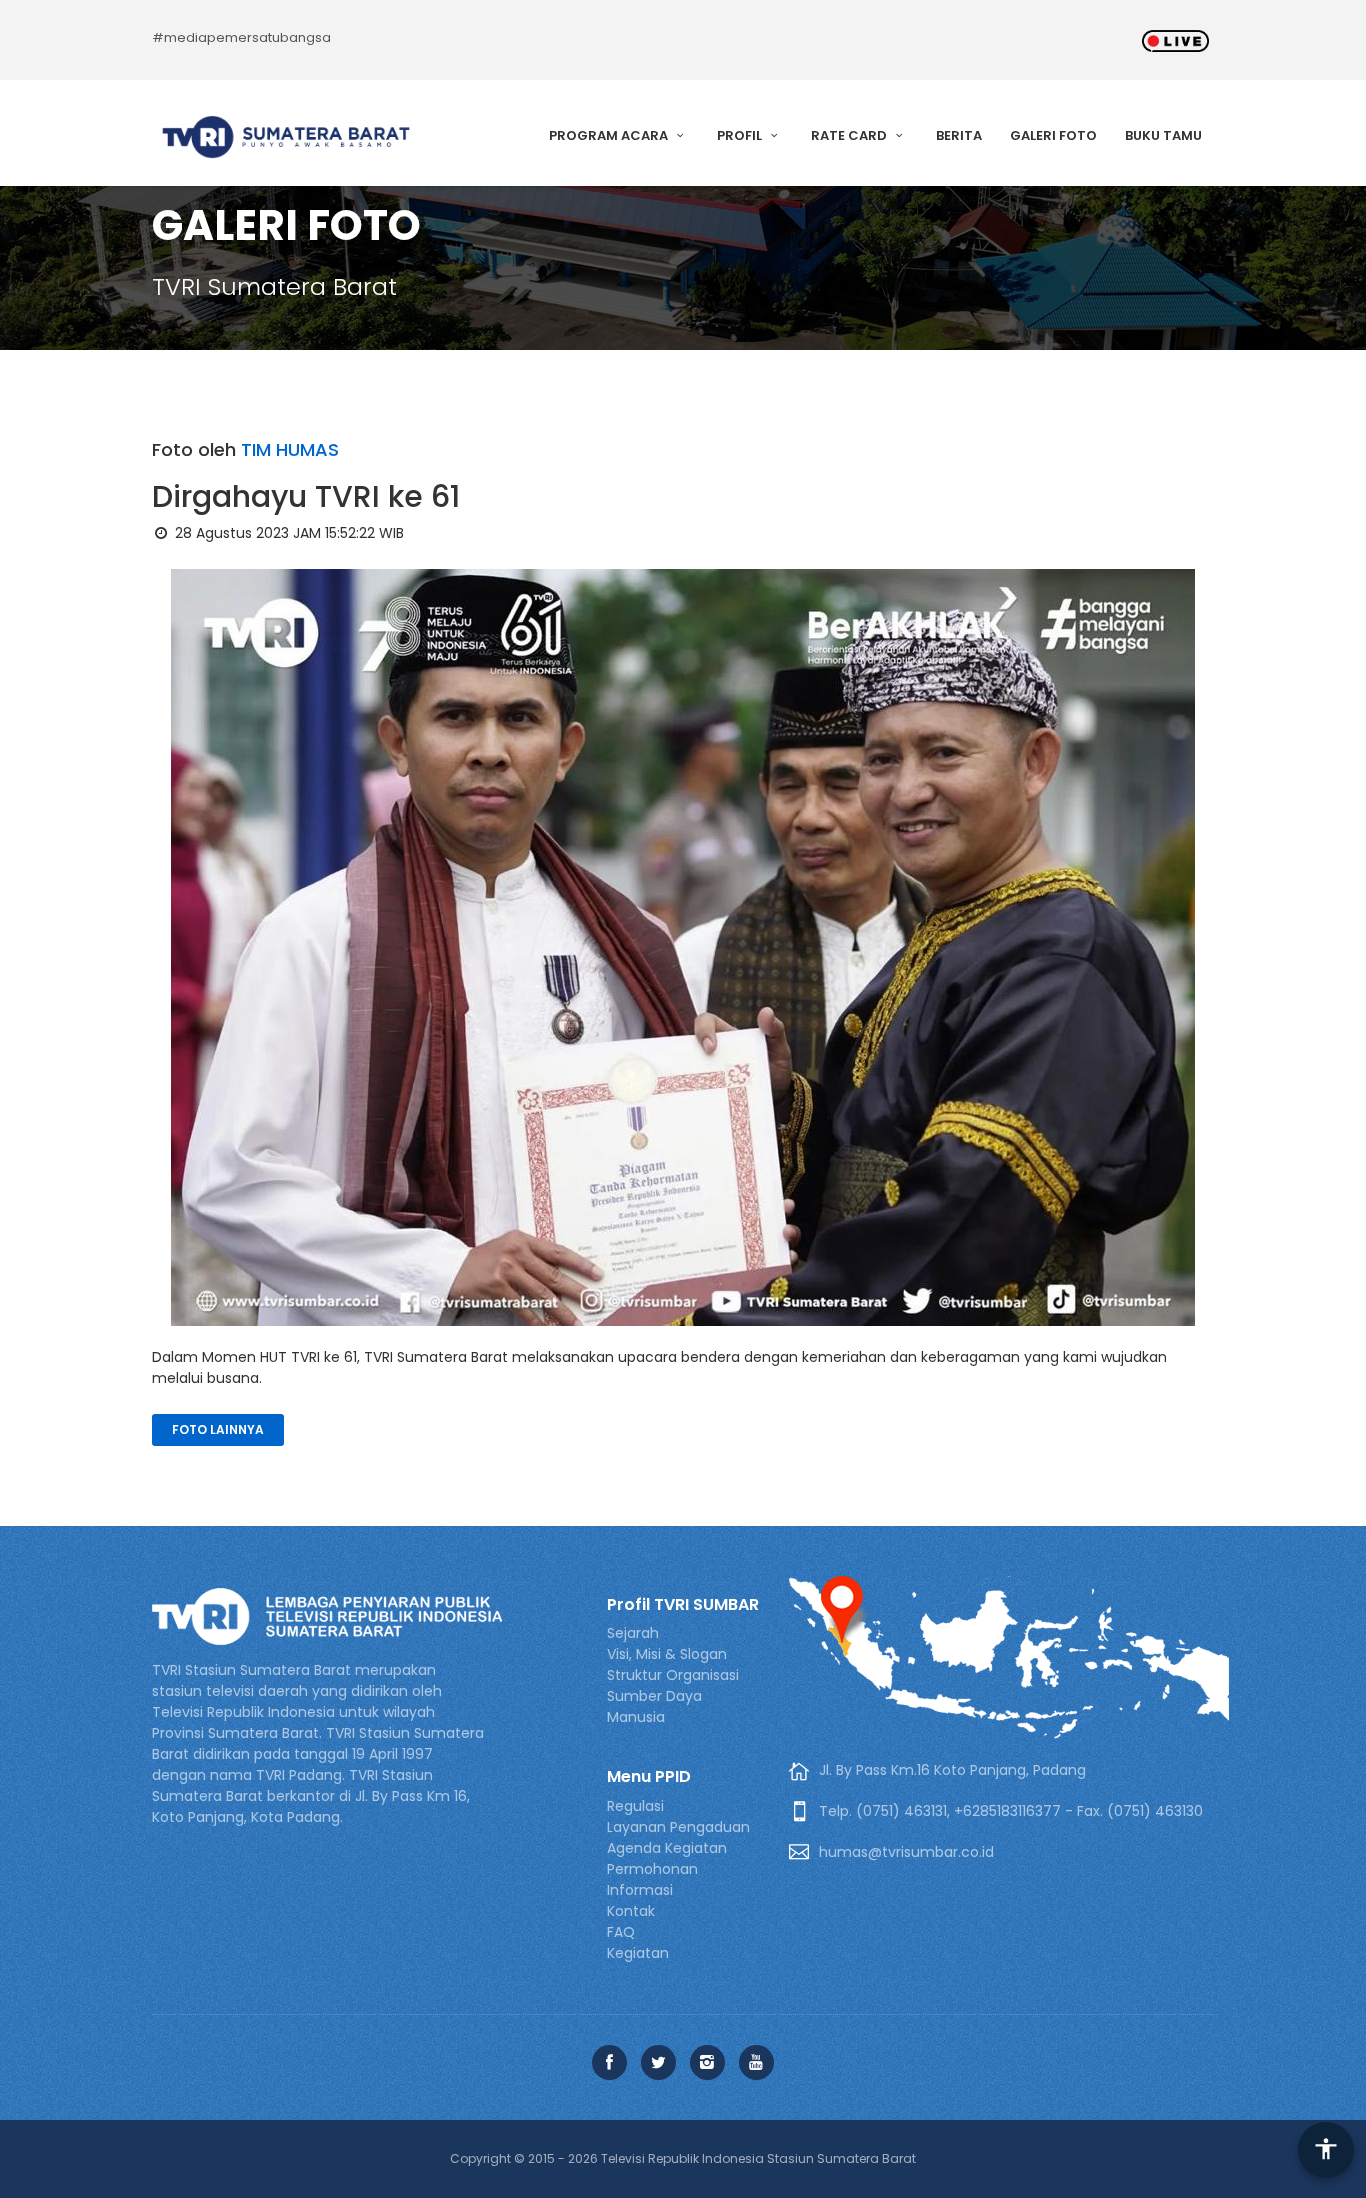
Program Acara (610, 135)
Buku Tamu (1163, 135)
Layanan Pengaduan (678, 1827)
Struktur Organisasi (673, 1675)
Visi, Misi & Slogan (667, 1654)
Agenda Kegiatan (667, 1848)
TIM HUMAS (290, 449)
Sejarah (633, 1633)
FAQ (621, 1932)
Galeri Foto (1053, 135)
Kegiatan (638, 1953)
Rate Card (850, 135)
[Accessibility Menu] (1326, 2150)
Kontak (631, 1911)
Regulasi (635, 1806)
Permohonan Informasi (652, 1879)
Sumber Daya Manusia (654, 1706)
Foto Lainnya (218, 1429)
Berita (959, 135)
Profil (741, 135)
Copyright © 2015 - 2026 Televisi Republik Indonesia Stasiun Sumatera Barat (683, 2158)
